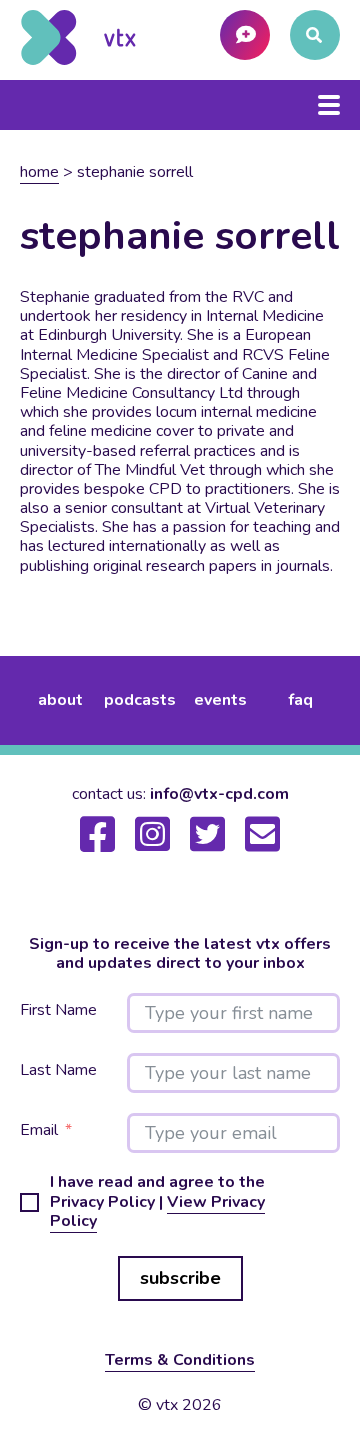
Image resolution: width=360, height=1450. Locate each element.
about (60, 700)
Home (39, 172)
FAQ (300, 700)
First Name (58, 1010)
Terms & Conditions (180, 1360)
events (220, 700)
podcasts (140, 700)
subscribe (180, 1278)
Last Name (58, 1070)
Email (39, 1130)
